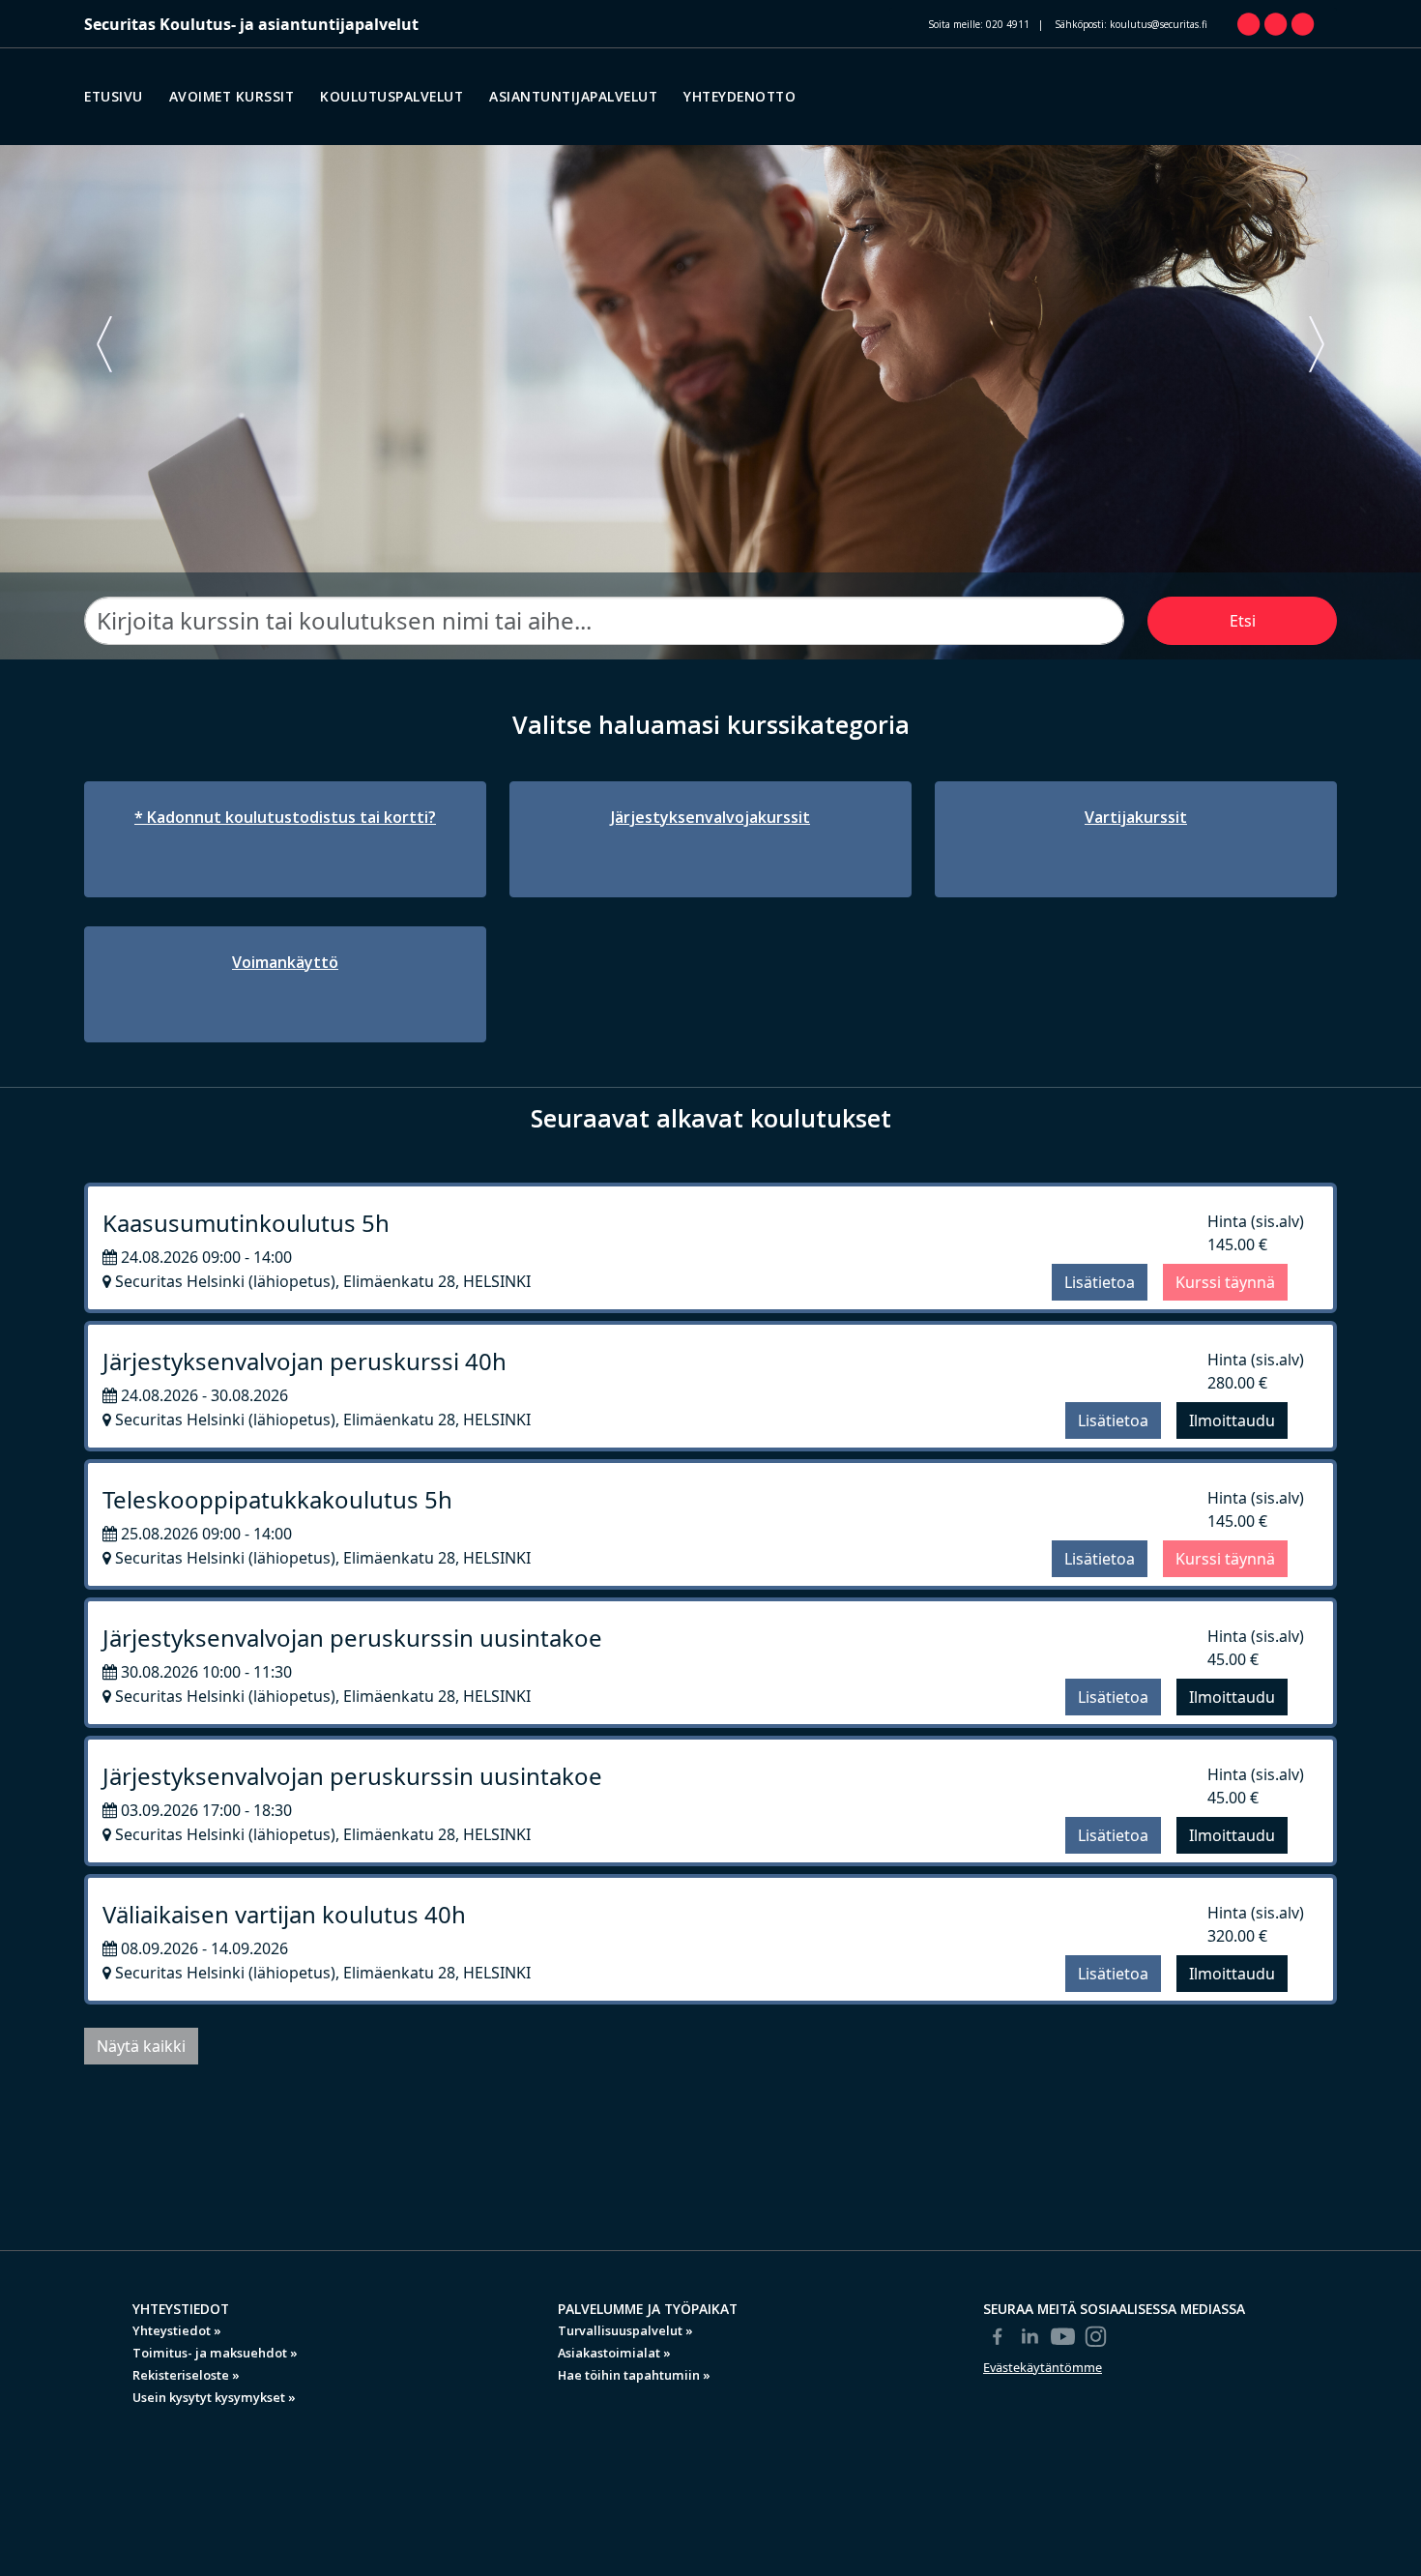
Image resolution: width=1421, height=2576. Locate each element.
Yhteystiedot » (177, 2330)
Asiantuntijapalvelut (573, 96)
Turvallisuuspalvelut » (625, 2330)
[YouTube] (1063, 2336)
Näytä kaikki (141, 2046)
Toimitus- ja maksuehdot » (215, 2353)
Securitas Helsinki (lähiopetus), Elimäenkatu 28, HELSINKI (321, 1281)
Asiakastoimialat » (614, 2353)
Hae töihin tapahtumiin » (634, 2375)
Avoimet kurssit (232, 96)
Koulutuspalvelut (391, 96)
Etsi (1243, 621)
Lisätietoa (1100, 1282)
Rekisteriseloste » (186, 2375)
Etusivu (114, 96)
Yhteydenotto (739, 96)
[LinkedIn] (1030, 2336)
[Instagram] (1096, 2336)
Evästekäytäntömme (1043, 2367)
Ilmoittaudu (1232, 1420)
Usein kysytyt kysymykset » (214, 2397)
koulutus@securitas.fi (1159, 24)
